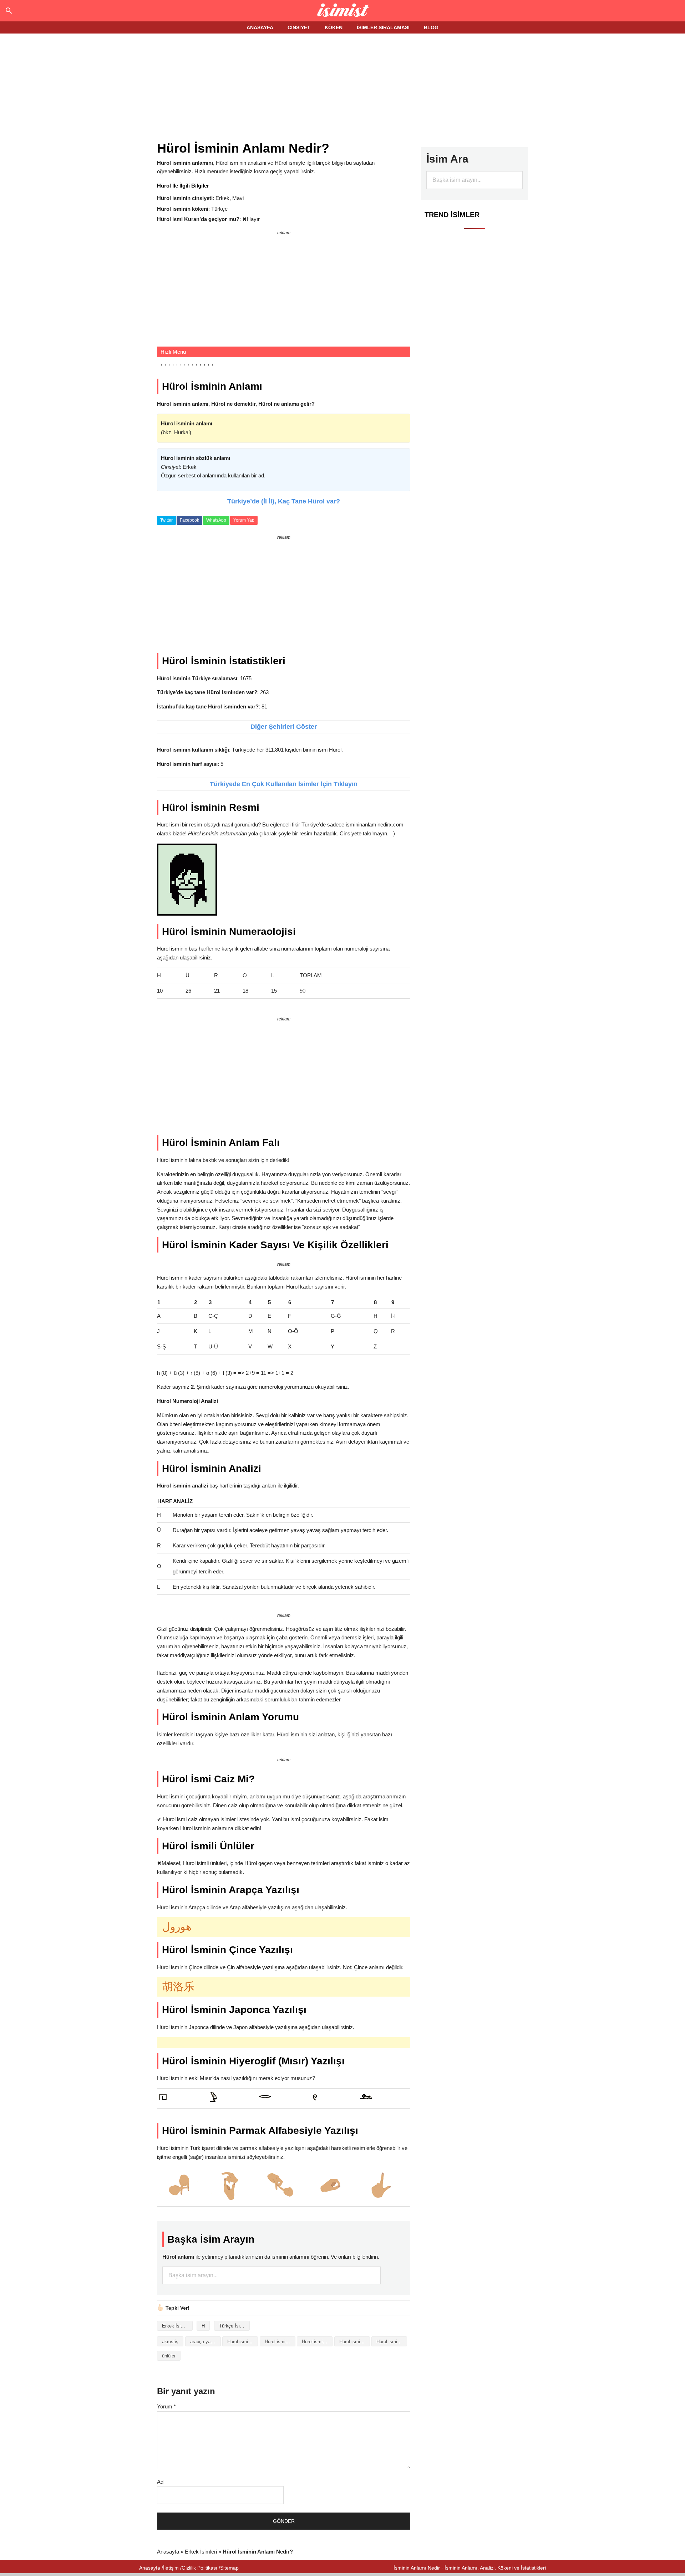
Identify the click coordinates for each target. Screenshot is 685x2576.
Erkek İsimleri (176, 2326)
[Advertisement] (342, 88)
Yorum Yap (244, 520)
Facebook (189, 520)
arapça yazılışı (205, 2342)
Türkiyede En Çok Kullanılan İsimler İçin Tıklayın (284, 784)
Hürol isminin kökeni (355, 2342)
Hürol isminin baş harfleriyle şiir (317, 2342)
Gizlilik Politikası (199, 2568)
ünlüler (169, 2356)
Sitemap (229, 2568)
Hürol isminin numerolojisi (392, 2342)
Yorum (166, 2406)
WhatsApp (216, 520)
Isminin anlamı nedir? (343, 11)
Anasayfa (168, 2552)
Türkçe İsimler (234, 2326)
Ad (160, 2482)
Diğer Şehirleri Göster (284, 727)
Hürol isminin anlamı (280, 2342)
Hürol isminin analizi (243, 2342)
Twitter (166, 520)
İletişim (171, 2568)
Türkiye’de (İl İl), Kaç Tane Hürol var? (284, 501)
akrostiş (170, 2342)
